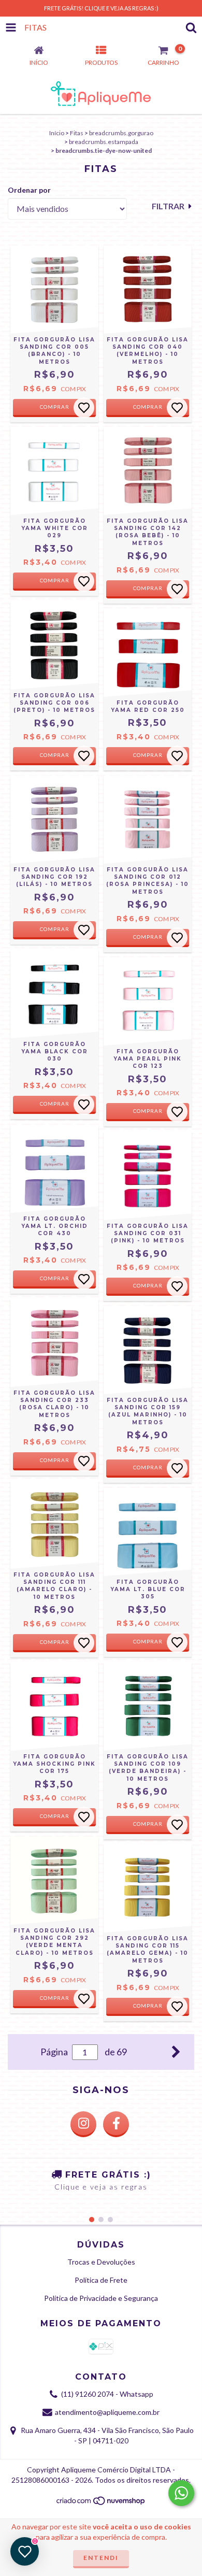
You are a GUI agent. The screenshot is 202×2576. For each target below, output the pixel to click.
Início (57, 133)
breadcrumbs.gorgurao (121, 133)
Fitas (77, 133)
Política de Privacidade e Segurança (101, 2298)
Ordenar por (29, 190)
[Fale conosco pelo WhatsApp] (181, 2493)
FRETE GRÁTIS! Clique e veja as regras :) (101, 8)
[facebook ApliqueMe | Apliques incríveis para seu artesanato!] (116, 2124)
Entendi (101, 2558)
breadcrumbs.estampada (104, 142)
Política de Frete (101, 2280)
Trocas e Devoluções (101, 2262)
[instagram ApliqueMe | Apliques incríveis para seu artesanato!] (83, 2124)
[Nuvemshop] (101, 2504)
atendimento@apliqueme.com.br (107, 2412)
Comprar (55, 407)
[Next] (176, 2051)
